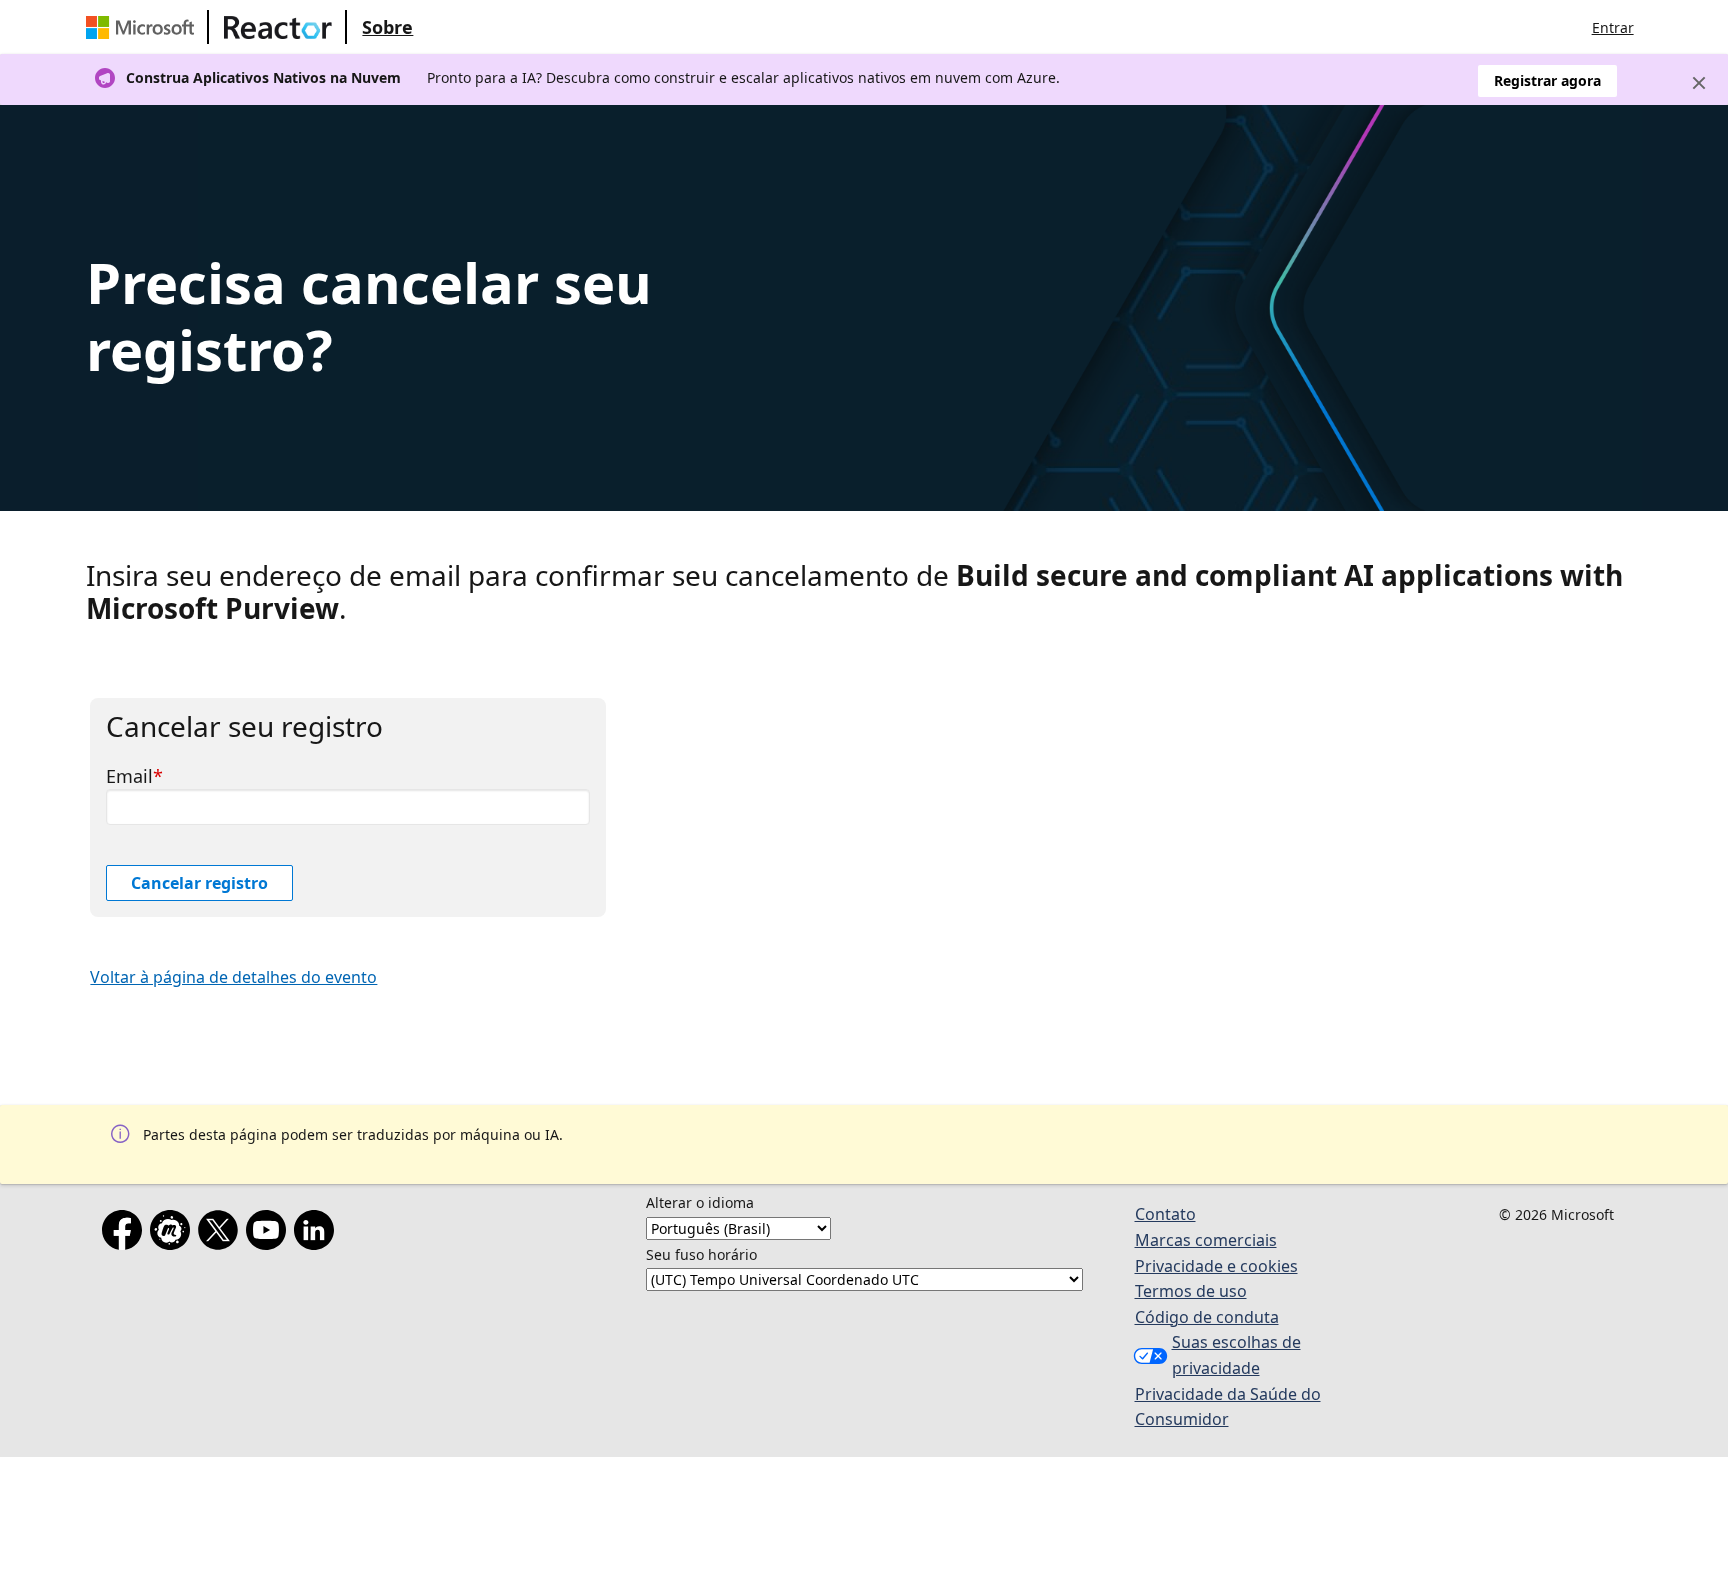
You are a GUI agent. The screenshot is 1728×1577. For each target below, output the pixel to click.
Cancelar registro (199, 883)
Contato (1165, 1214)
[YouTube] (270, 1234)
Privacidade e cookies (1216, 1266)
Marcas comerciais (1206, 1240)
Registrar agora (1547, 80)
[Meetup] (174, 1234)
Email (129, 776)
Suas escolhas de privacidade (1236, 1355)
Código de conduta (1207, 1317)
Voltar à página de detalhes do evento (233, 977)
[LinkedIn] (318, 1234)
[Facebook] (126, 1234)
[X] (222, 1234)
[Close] (1699, 83)
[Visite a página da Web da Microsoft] (144, 27)
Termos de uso (1191, 1291)
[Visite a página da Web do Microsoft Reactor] (278, 27)
